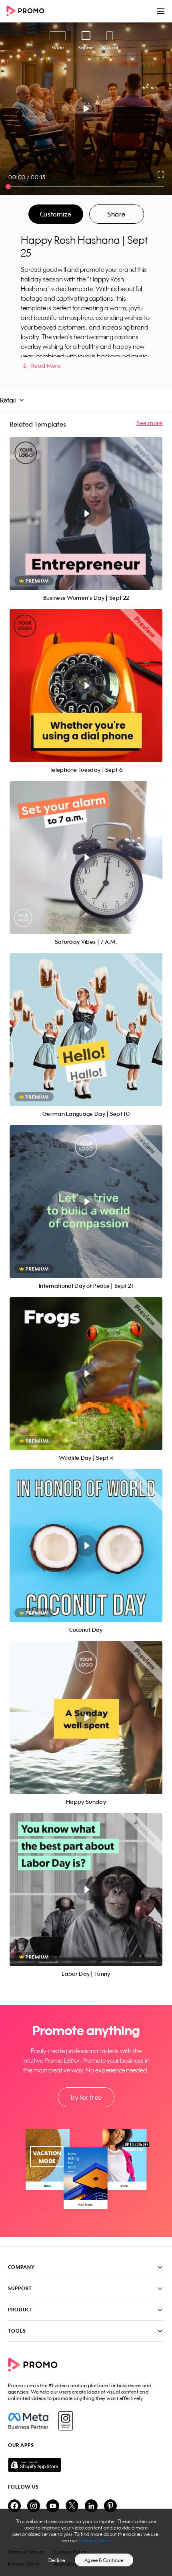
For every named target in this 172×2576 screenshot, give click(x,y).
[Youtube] (53, 2506)
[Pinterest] (110, 2506)
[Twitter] (72, 2506)
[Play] (86, 109)
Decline (57, 2560)
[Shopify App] (86, 2465)
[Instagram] (65, 2421)
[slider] (8, 187)
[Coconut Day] (86, 1546)
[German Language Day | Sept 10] (86, 1030)
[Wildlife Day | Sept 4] (86, 1374)
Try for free (86, 2097)
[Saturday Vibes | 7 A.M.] (86, 858)
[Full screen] (161, 174)
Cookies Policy (95, 2541)
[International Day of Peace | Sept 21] (86, 1202)
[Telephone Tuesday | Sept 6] (86, 686)
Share (116, 214)
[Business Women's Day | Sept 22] (86, 514)
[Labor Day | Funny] (86, 1890)
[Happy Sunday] (86, 1718)
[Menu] (161, 11)
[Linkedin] (91, 2506)
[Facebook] (28, 2421)
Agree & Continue (104, 2560)
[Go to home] (28, 11)
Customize (56, 214)
